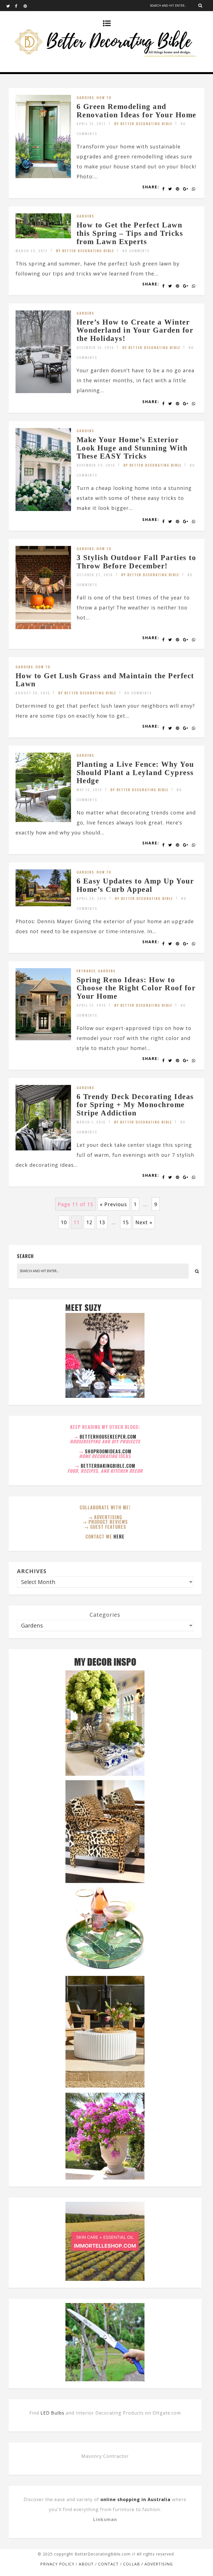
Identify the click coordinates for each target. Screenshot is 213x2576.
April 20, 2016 (92, 898)
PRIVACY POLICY (57, 2564)
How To (104, 98)
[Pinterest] (28, 6)
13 (102, 1222)
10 (64, 1222)
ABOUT (86, 2564)
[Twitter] (11, 6)
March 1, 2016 (91, 1122)
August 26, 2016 (33, 693)
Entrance (86, 971)
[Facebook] (19, 6)
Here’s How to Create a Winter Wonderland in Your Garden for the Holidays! (135, 330)
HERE (119, 1537)
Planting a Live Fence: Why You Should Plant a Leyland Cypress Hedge (135, 772)
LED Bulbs (52, 2413)
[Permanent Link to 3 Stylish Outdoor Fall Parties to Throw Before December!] (43, 627)
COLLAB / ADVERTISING (148, 2564)
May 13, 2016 (89, 790)
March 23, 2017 (32, 251)
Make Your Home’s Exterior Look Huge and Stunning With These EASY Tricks (132, 448)
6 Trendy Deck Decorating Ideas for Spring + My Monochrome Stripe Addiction (135, 1105)
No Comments (136, 251)
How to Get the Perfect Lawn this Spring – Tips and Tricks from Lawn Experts (130, 233)
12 (89, 1222)
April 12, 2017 (91, 124)
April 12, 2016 (91, 1005)
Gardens (85, 98)
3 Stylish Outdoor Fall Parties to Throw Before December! (136, 562)
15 (126, 1222)
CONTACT (108, 2564)
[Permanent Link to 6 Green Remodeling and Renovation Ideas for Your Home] (43, 176)
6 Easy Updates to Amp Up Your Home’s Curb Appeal (135, 885)
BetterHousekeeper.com (108, 1437)
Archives (32, 1571)
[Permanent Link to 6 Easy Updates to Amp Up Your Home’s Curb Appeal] (43, 904)
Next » (144, 1222)
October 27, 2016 (95, 575)
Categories (105, 1615)
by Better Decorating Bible (143, 124)
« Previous (113, 1204)
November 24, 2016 (96, 465)
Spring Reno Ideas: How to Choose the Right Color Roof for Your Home (136, 988)
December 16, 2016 (95, 347)
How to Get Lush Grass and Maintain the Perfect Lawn (105, 680)
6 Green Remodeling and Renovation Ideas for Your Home (136, 111)
